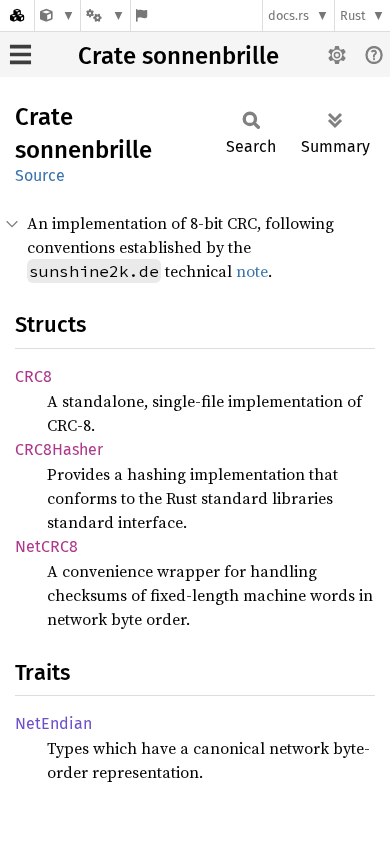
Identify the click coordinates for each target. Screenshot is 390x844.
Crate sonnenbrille (178, 56)
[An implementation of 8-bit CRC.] (57, 15)
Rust (353, 15)
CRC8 (33, 376)
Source (40, 175)
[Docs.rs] (17, 15)
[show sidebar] (20, 54)
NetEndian (53, 723)
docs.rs (288, 15)
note (252, 271)
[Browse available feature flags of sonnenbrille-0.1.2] (141, 15)
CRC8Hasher (59, 449)
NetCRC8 (46, 546)
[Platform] (105, 15)
